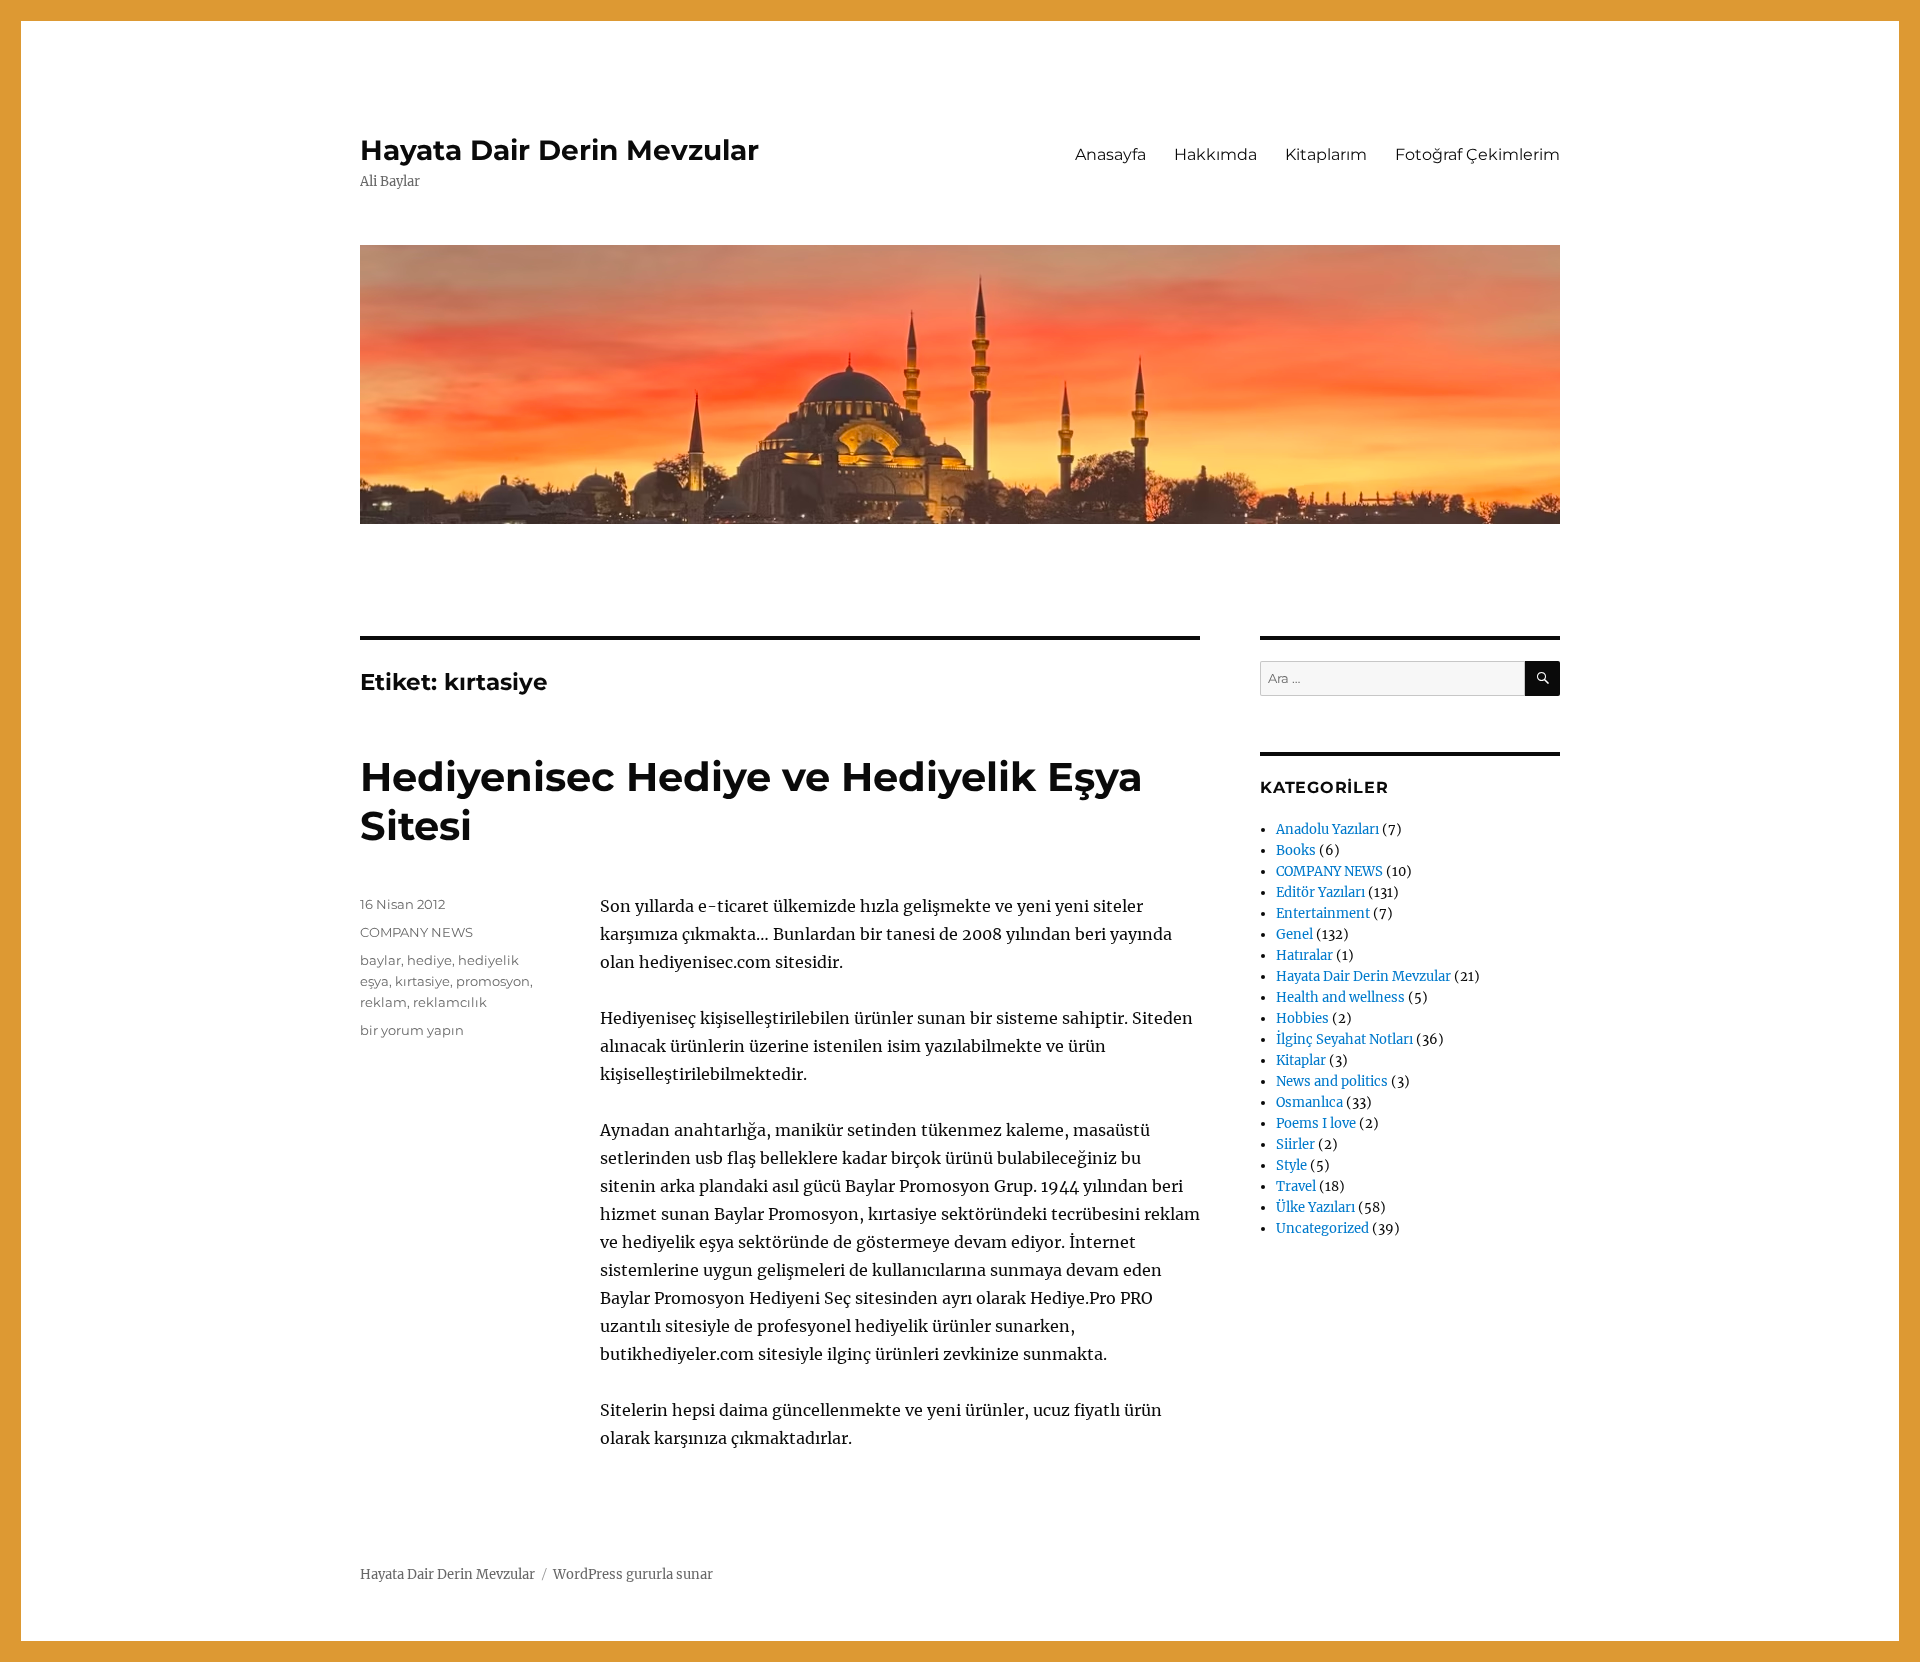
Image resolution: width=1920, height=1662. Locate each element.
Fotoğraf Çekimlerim (1477, 154)
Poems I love (1316, 1123)
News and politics (1332, 1081)
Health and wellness (1340, 997)
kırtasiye (422, 981)
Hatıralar (1304, 955)
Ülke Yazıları (1315, 1207)
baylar (380, 960)
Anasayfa (1110, 154)
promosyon (493, 981)
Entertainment (1323, 913)
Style (1291, 1165)
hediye (429, 960)
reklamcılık (450, 1002)
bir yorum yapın (412, 1030)
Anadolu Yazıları (1327, 829)
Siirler (1295, 1144)
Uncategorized (1322, 1228)
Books (1296, 850)
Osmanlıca (1309, 1102)
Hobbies (1302, 1018)
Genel (1294, 934)
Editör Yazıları (1320, 892)
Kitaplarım (1326, 154)
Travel (1296, 1186)
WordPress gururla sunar (633, 1574)
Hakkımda (1215, 154)
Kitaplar (1301, 1060)
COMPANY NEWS (416, 932)
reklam (383, 1002)
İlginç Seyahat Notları (1344, 1039)
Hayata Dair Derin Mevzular (559, 150)
